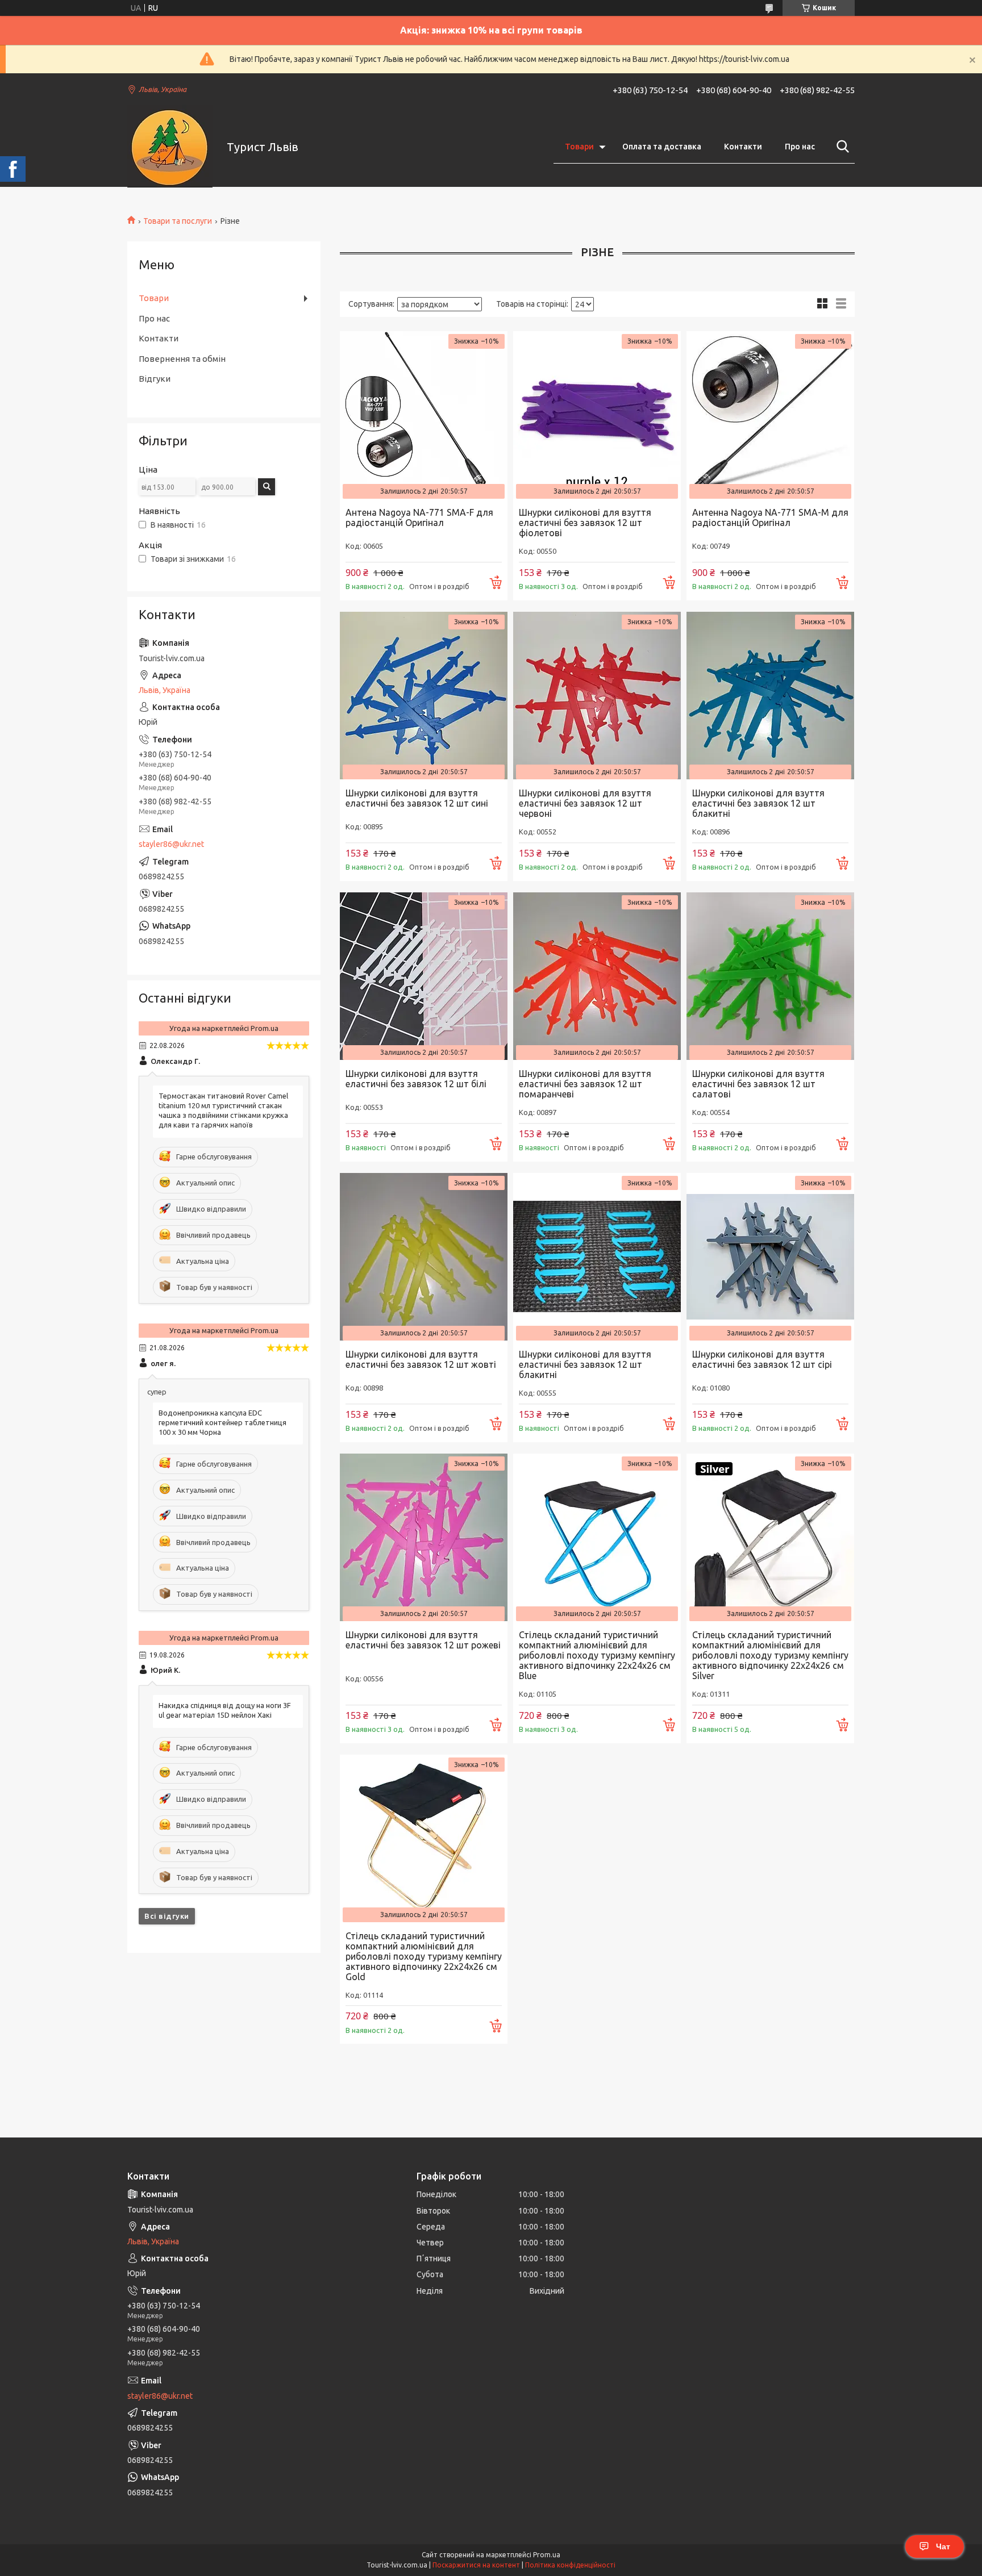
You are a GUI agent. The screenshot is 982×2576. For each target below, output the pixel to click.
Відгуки (155, 379)
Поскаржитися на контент (476, 2565)
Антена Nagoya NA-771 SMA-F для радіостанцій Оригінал (419, 517)
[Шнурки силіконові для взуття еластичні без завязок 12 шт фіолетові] (597, 415)
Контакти (743, 147)
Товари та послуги (178, 221)
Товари (579, 147)
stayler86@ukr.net (171, 844)
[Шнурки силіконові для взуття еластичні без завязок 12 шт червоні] (597, 696)
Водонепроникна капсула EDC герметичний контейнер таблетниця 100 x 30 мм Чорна (222, 1422)
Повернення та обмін (182, 359)
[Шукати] (840, 147)
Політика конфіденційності (570, 2565)
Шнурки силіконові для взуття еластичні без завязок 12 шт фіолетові (585, 523)
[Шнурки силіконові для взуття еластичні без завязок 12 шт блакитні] (770, 696)
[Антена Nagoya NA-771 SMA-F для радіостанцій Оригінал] (424, 415)
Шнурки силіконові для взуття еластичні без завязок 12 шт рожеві (423, 1640)
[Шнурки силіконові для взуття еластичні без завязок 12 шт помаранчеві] (597, 976)
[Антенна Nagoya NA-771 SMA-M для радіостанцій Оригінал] (770, 415)
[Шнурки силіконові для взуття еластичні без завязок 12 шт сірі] (770, 1257)
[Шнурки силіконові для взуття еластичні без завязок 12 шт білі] (424, 976)
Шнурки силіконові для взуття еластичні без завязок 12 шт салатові (758, 1084)
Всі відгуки (167, 1916)
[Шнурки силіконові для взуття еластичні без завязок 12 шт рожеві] (424, 1537)
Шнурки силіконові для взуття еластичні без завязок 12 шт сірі (762, 1359)
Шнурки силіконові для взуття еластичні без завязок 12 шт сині (417, 798)
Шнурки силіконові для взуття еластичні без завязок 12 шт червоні (585, 803)
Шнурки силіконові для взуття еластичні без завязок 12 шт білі (416, 1079)
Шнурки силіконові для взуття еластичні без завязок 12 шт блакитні (758, 803)
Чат (943, 2546)
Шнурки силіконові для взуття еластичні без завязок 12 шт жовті (421, 1359)
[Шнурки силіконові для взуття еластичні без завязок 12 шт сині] (424, 696)
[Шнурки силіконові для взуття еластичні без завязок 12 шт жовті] (424, 1257)
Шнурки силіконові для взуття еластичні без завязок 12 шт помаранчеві (585, 1084)
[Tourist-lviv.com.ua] (170, 147)
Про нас (800, 147)
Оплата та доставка (662, 147)
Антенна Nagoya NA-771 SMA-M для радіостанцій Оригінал (770, 517)
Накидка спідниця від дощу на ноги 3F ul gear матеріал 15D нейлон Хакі (225, 1710)
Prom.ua (547, 2555)
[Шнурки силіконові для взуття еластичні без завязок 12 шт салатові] (770, 976)
